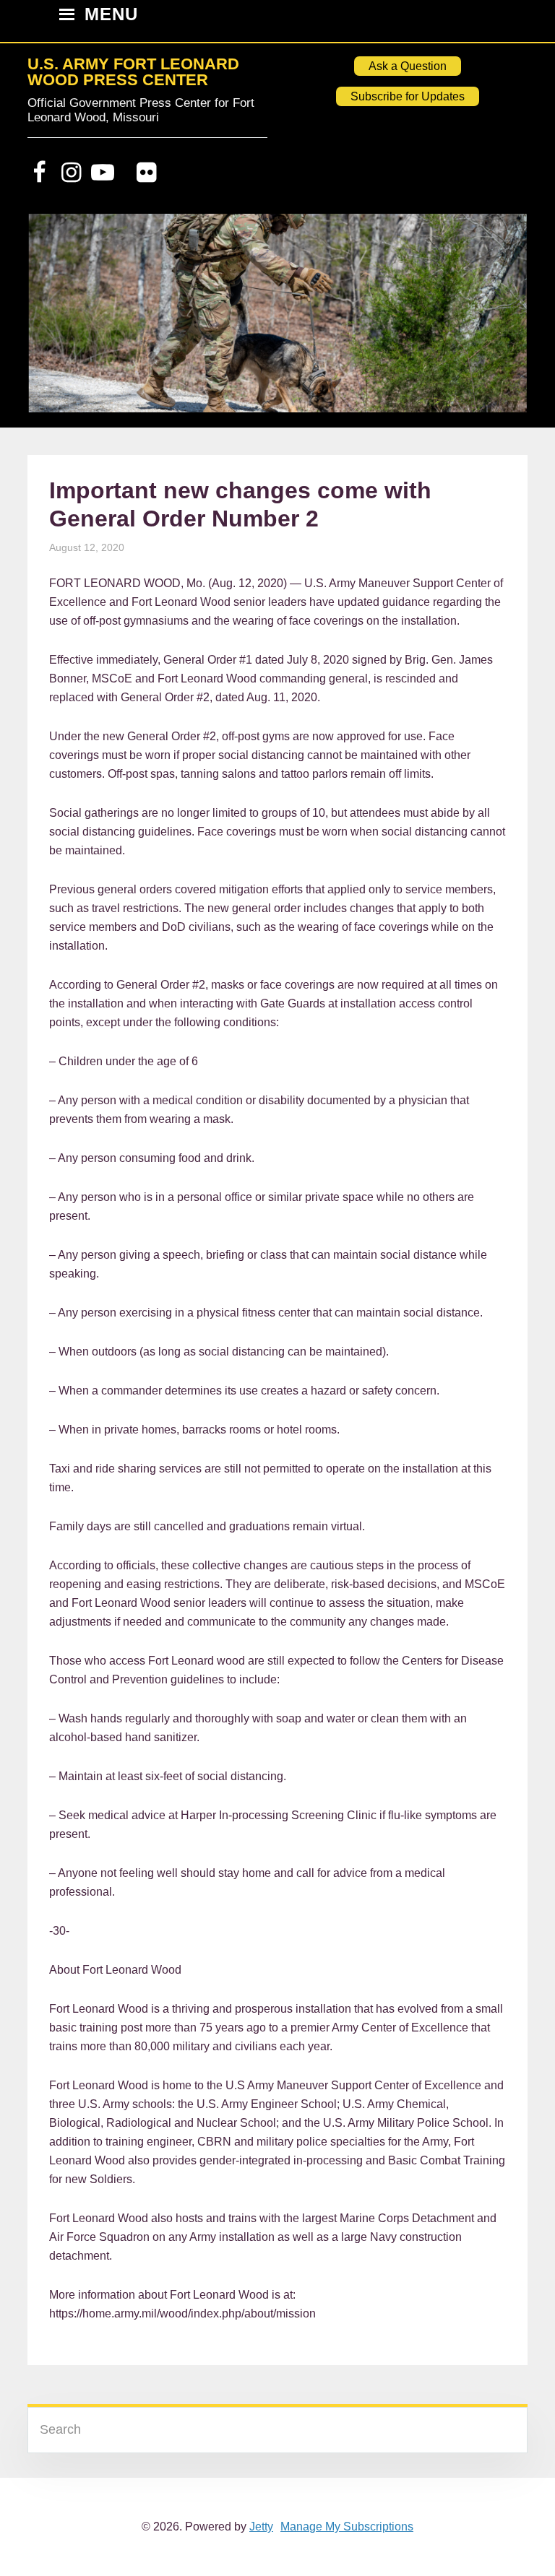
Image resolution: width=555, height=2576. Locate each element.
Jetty (261, 2527)
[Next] (497, 320)
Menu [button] (111, 16)
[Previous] (58, 320)
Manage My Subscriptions (347, 2527)
